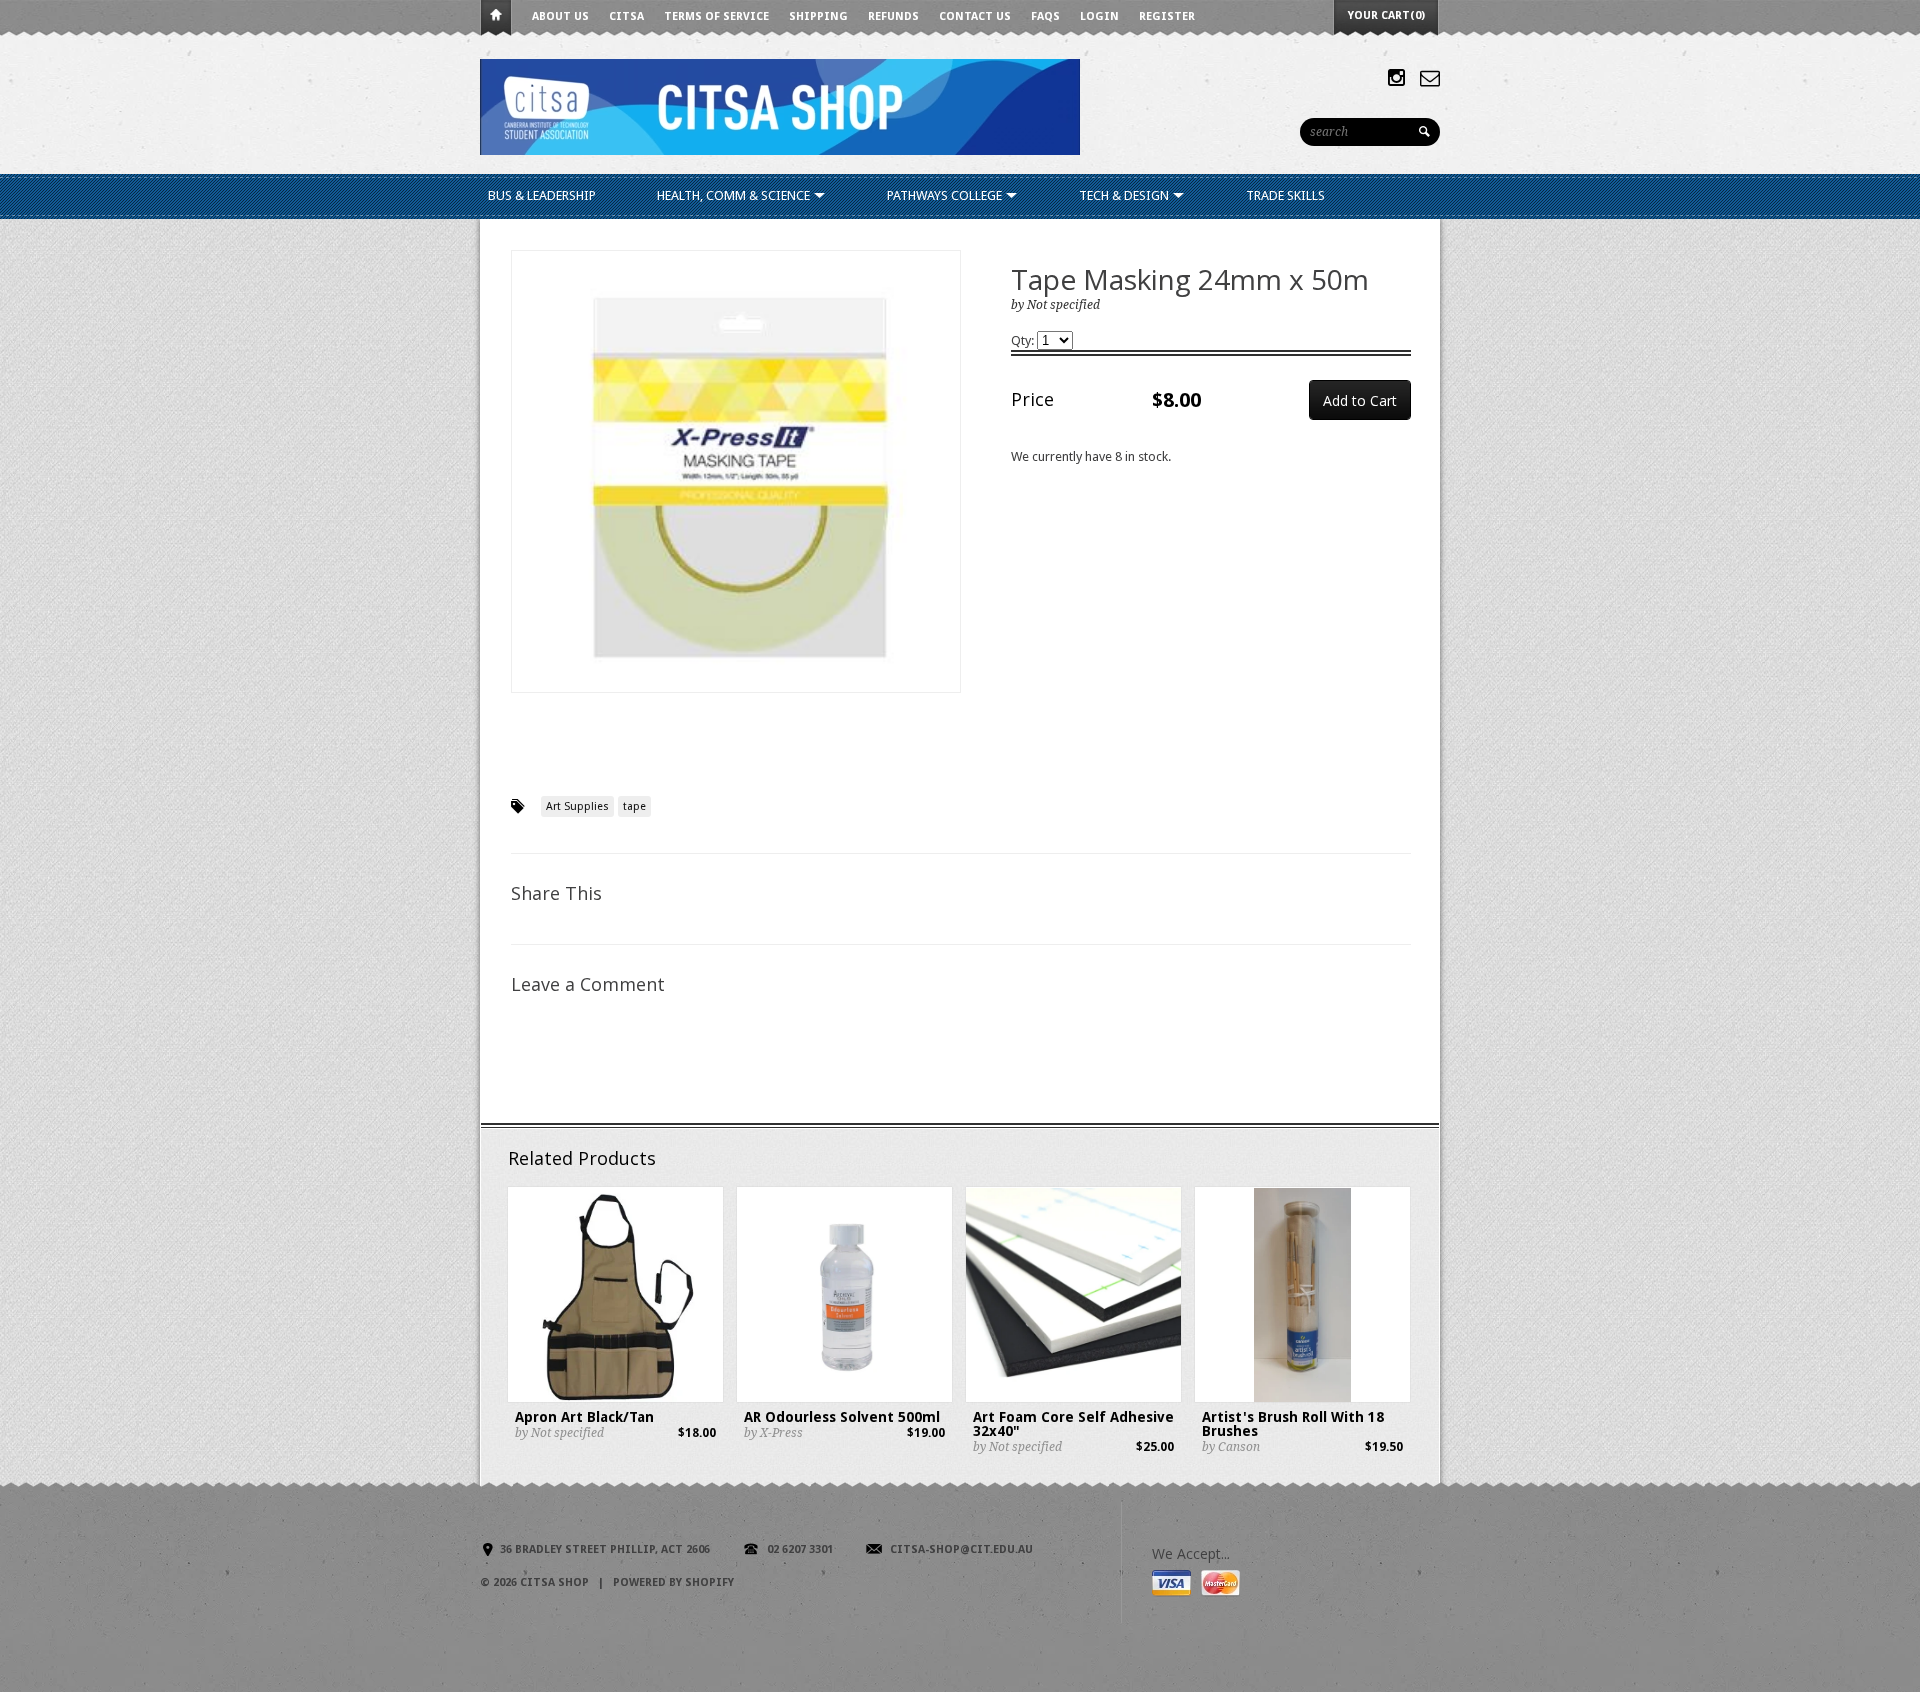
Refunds (893, 16)
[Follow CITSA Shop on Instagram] (1396, 78)
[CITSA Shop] (780, 105)
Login (1099, 16)
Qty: (1024, 340)
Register (1167, 16)
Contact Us (975, 16)
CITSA (626, 16)
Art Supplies (577, 806)
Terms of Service (716, 16)
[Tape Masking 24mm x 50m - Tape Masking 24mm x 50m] (736, 471)
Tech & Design (1125, 195)
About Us (560, 16)
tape (634, 806)
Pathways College (946, 195)
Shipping (818, 16)
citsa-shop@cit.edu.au (961, 1549)
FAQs (1045, 16)
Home (496, 18)
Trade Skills (1285, 195)
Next (946, 492)
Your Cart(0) (1386, 15)
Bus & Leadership (542, 195)
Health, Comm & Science (735, 195)
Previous (527, 492)
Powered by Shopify (673, 1582)
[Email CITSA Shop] (1430, 78)
